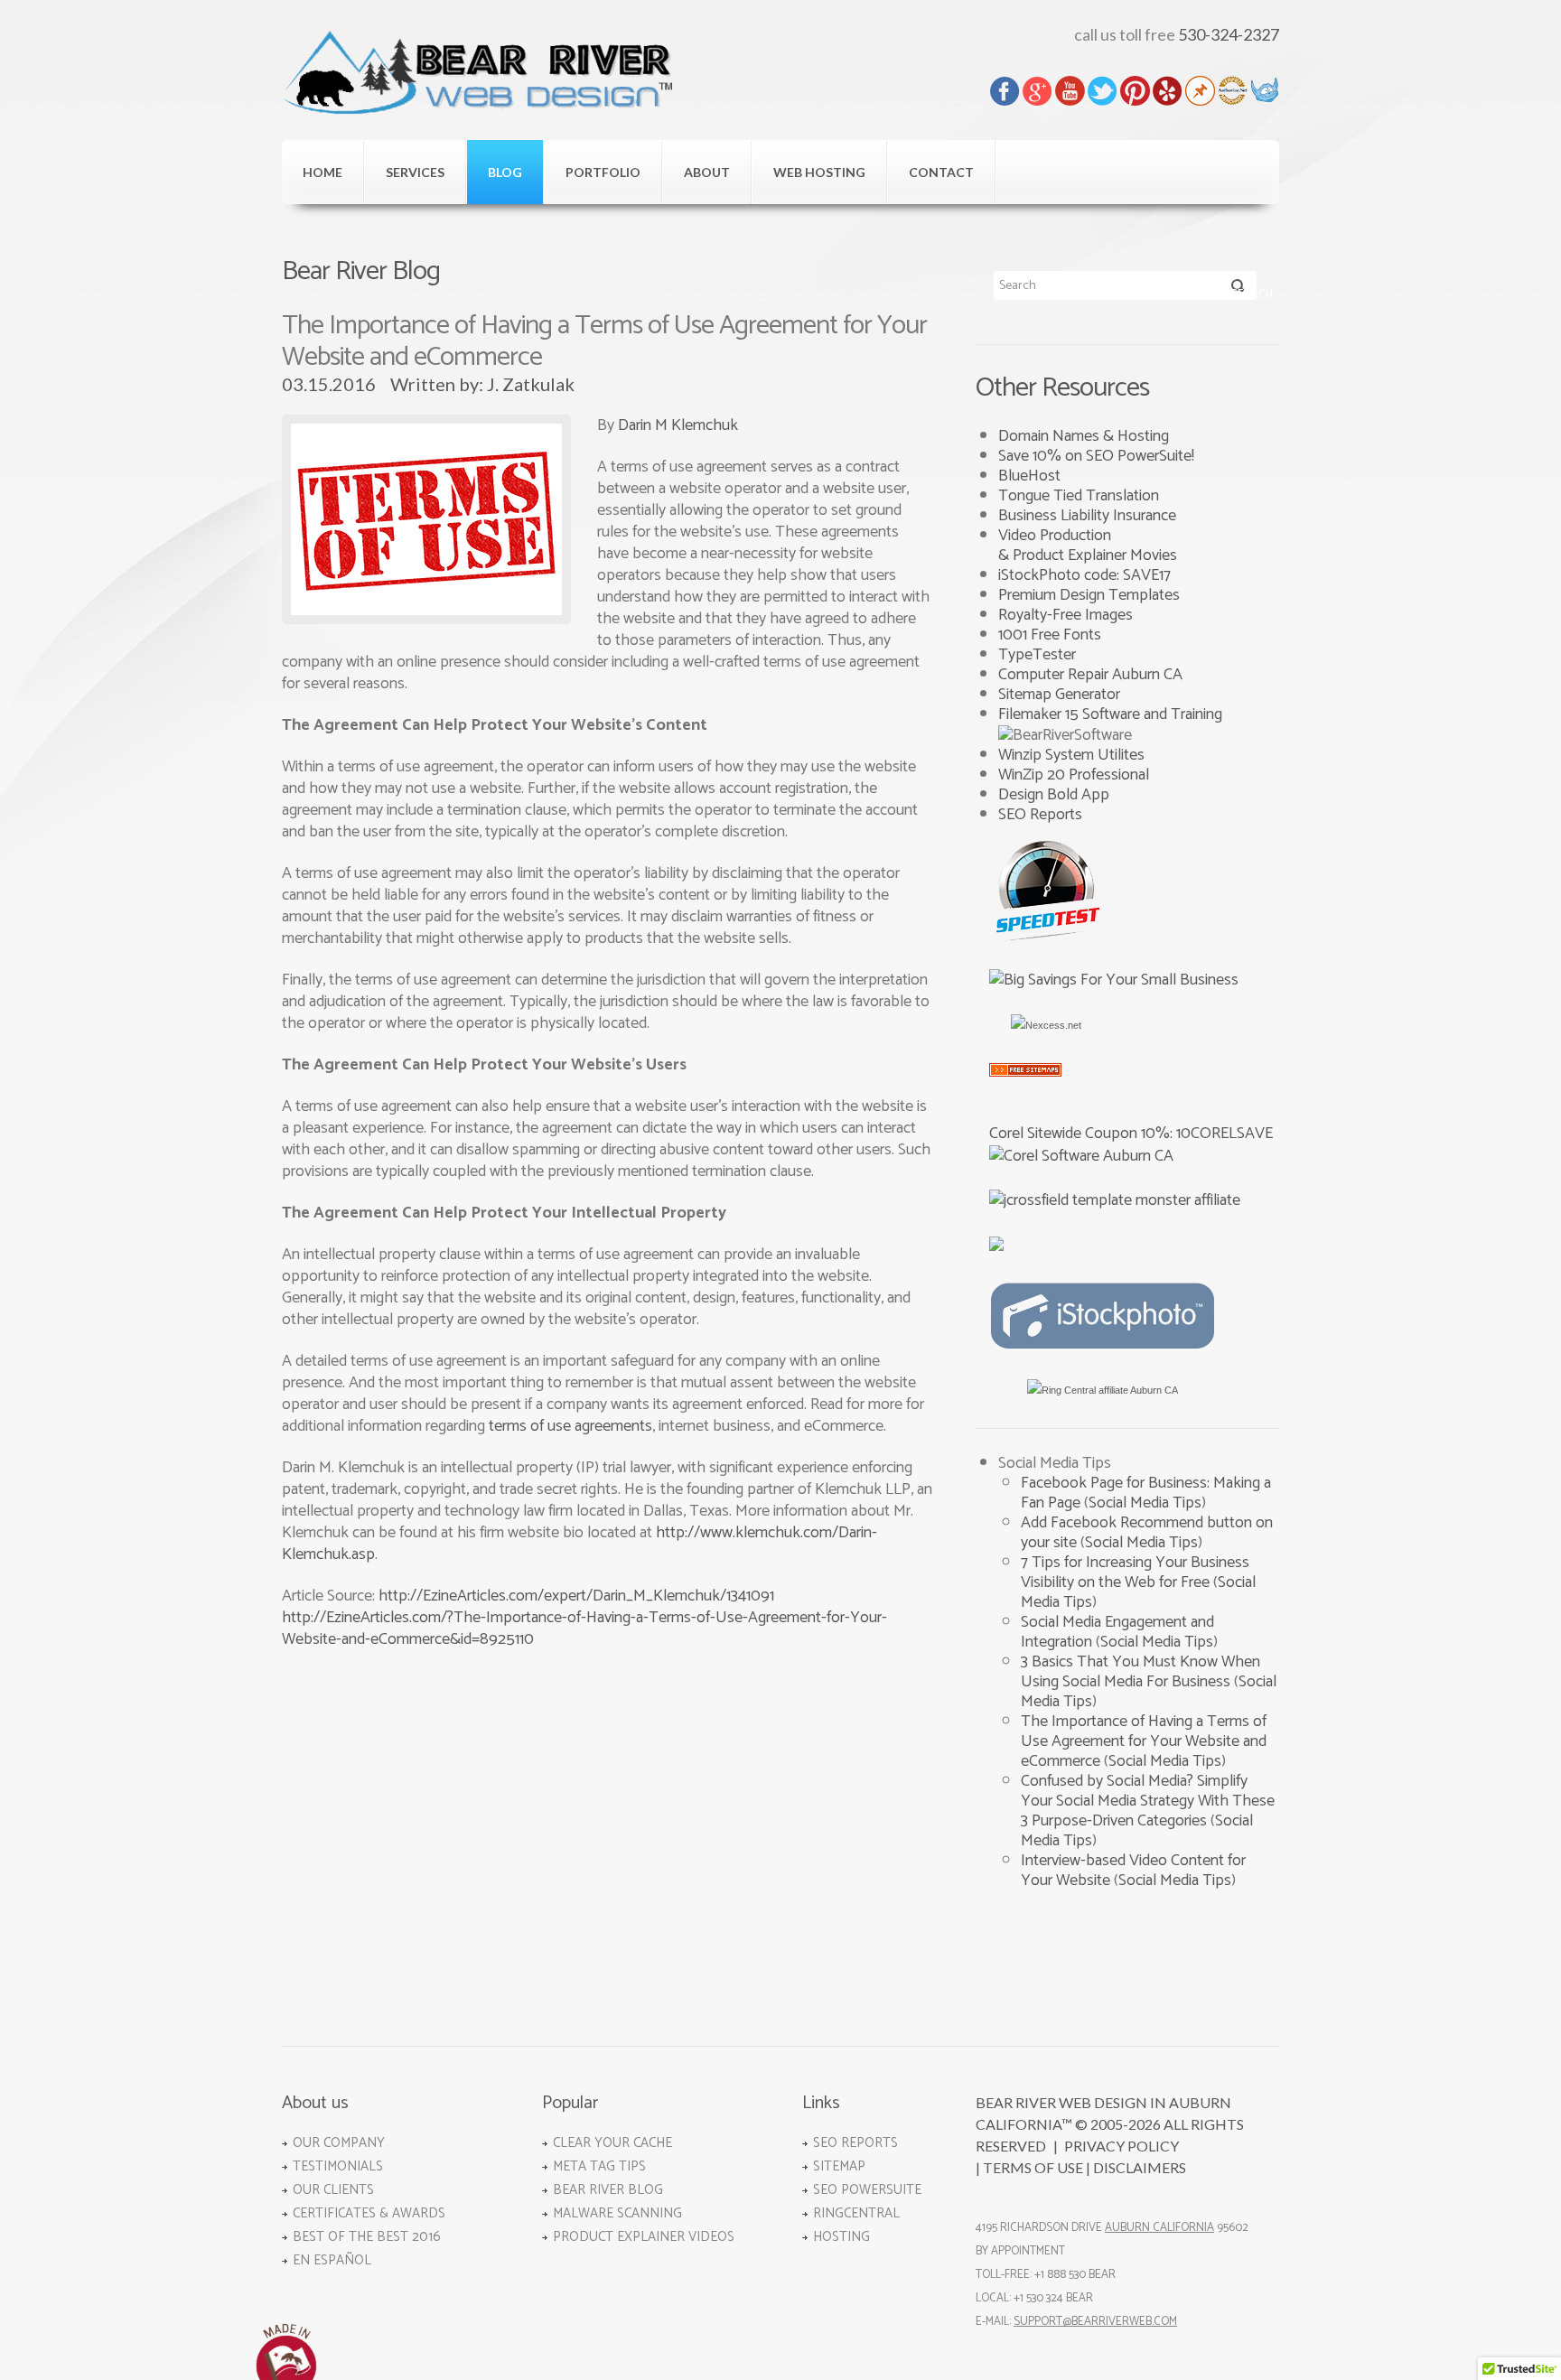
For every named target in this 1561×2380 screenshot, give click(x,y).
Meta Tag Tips (599, 2166)
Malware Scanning (617, 2213)
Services (415, 172)
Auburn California (1159, 2228)
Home (322, 172)
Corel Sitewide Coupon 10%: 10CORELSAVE (1131, 1134)
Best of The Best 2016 (367, 2237)
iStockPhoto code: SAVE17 (1084, 575)
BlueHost (1029, 476)
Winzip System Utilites (1071, 755)
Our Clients (333, 2190)
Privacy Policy (1122, 2146)
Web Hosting (819, 172)
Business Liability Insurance (1087, 516)
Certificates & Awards (369, 2213)
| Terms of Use (1029, 2167)
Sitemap (839, 2166)
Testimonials (338, 2166)
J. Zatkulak (531, 384)
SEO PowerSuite (867, 2190)
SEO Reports (1040, 815)
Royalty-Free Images (1066, 615)
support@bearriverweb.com (1095, 2322)
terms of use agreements (570, 1426)
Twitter (1103, 91)
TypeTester (1037, 655)
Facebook (1005, 91)
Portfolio (603, 172)
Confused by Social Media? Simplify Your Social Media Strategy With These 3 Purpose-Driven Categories (1148, 1801)
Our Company (339, 2143)
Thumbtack (1200, 91)
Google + (1038, 91)
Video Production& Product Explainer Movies (1088, 546)
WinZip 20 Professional (1074, 775)
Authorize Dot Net (1233, 91)
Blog (505, 172)
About (707, 172)
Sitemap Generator (1059, 695)
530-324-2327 (1229, 34)
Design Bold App (1054, 795)
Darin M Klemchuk (678, 425)
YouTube (1070, 91)
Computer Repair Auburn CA (1090, 675)
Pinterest (1135, 91)
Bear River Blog (608, 2190)
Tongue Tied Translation (1079, 496)
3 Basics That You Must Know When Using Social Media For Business (1140, 1672)
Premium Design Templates (1089, 595)
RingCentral (856, 2213)
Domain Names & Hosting (1084, 436)
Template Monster (1265, 91)
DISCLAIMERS (1140, 2167)
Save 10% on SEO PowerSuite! (1096, 456)
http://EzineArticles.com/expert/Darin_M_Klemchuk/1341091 (576, 1596)
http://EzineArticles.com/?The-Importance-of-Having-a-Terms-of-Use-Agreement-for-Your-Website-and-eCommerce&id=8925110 (584, 1629)
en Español (332, 2260)
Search (1238, 289)
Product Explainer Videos (644, 2237)
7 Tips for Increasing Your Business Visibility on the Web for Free (1135, 1573)
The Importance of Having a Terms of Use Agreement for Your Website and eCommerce (1144, 1741)
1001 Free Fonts (1050, 635)
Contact (941, 172)
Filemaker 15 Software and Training (1110, 714)
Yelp (1168, 91)
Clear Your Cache (612, 2143)
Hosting (841, 2237)
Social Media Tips (1145, 1503)
